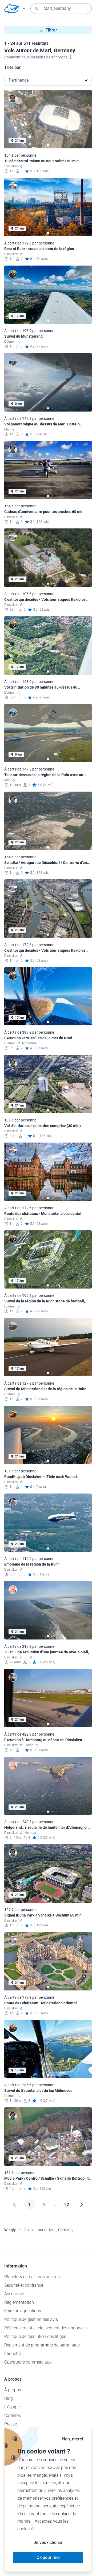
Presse (11, 2424)
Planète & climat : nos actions (32, 2277)
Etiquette (13, 2354)
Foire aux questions (23, 2311)
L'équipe (12, 2407)
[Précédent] (14, 2205)
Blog (9, 2398)
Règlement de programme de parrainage (42, 2345)
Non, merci (73, 2439)
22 (67, 2205)
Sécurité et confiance (24, 2285)
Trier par (13, 67)
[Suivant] (82, 2205)
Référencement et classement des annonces (45, 2328)
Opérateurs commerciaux (28, 2362)
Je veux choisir (48, 2543)
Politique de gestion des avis (31, 2319)
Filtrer (51, 30)
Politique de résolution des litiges (35, 2336)
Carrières (13, 2415)
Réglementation (19, 2302)
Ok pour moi (48, 2557)
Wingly (10, 2230)
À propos (13, 2390)
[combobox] (61, 9)
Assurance (14, 2294)
